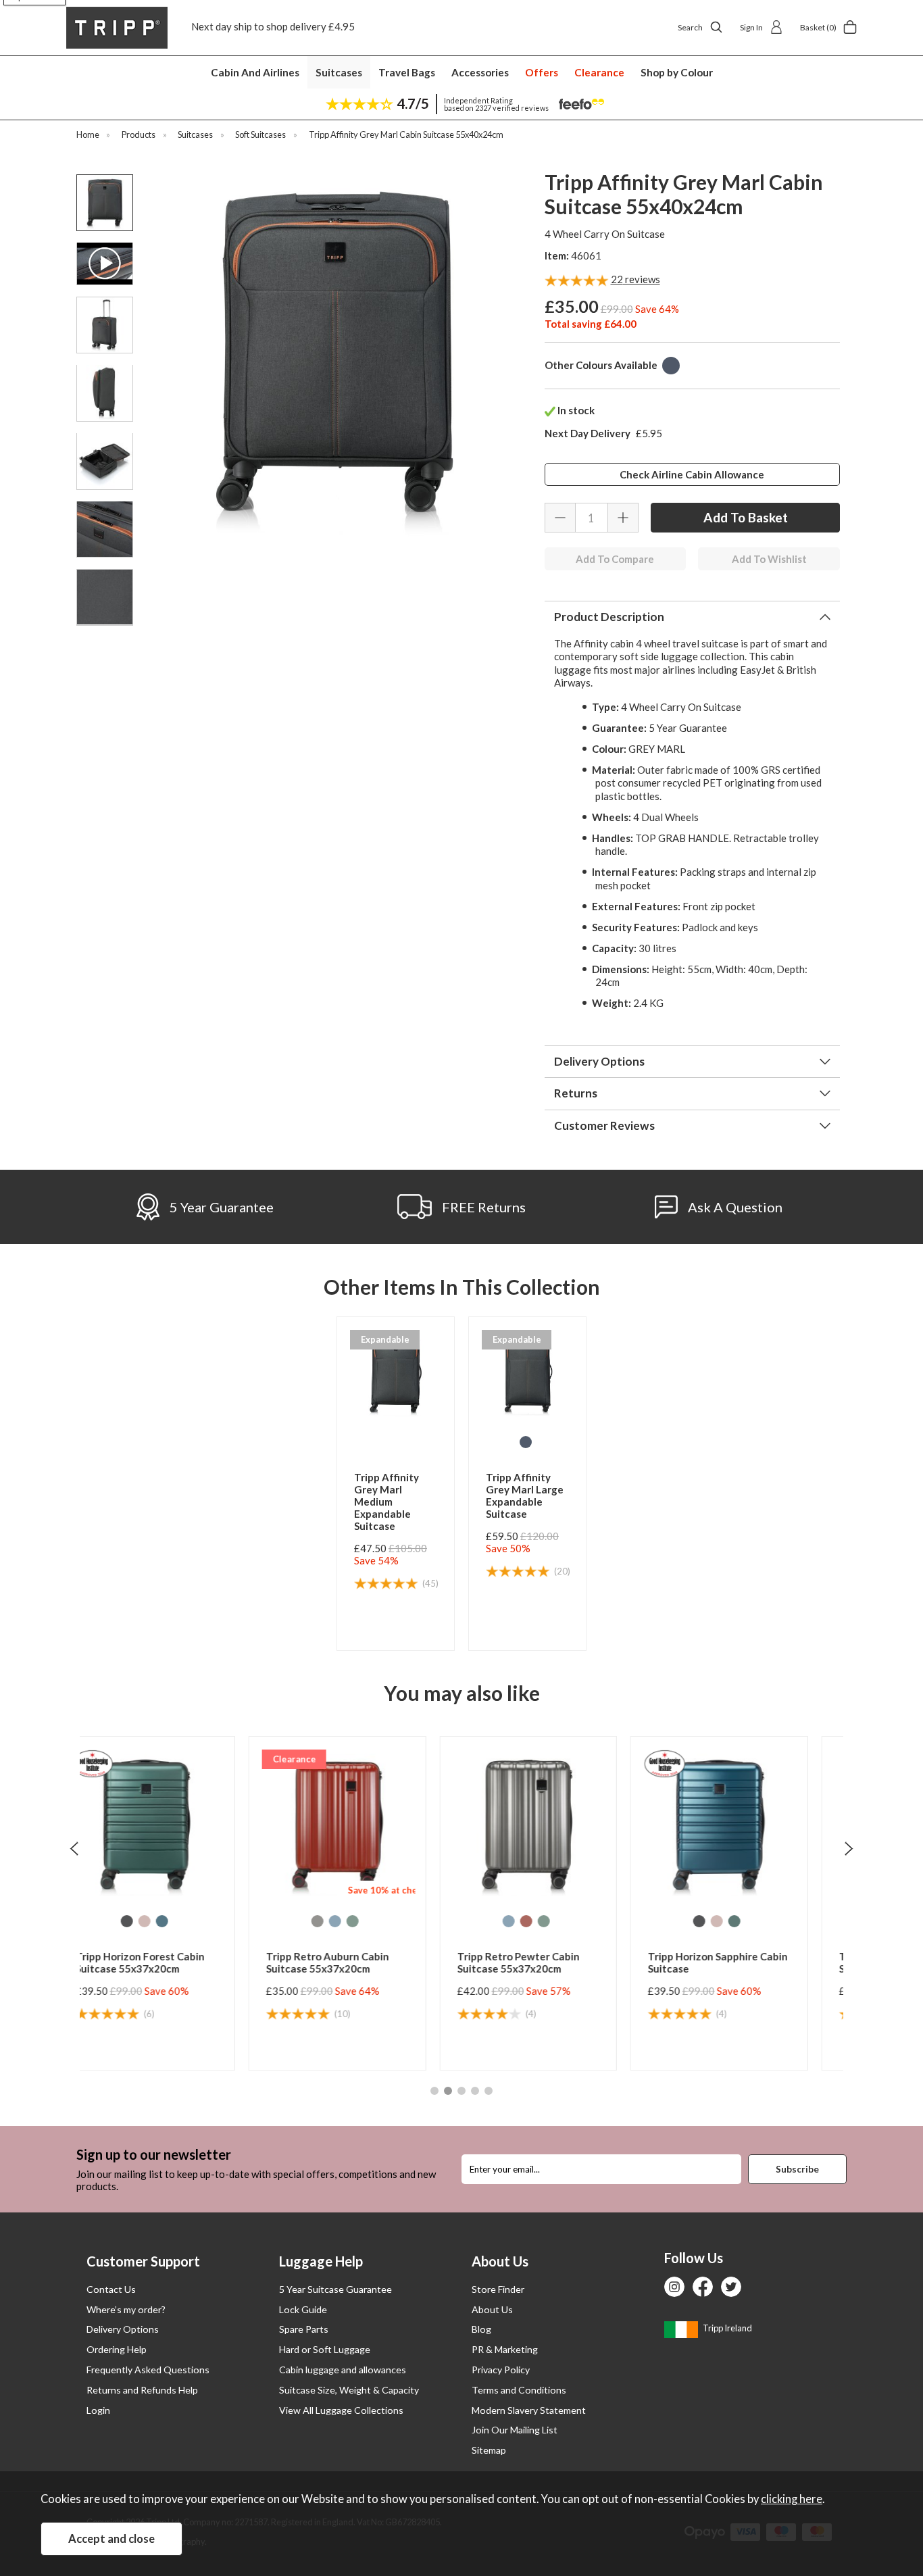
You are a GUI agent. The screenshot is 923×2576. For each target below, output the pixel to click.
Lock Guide (303, 2309)
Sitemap (489, 2450)
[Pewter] (155, 1921)
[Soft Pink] (555, 1921)
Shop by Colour (677, 72)
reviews (635, 279)
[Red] (364, 1921)
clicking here (792, 2499)
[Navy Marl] (671, 366)
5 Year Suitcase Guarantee (335, 2289)
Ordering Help (117, 2349)
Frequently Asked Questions (148, 2370)
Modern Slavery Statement (529, 2410)
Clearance (599, 72)
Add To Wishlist (769, 559)
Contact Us (111, 2289)
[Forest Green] (572, 1921)
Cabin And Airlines (255, 72)
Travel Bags (407, 72)
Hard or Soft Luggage (325, 2349)
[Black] (537, 1921)
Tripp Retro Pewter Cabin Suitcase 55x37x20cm (356, 1962)
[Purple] (755, 1921)
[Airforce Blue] (173, 1921)
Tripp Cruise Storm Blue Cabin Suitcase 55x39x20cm (748, 1962)
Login (98, 2410)
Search (690, 27)
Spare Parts (304, 2329)
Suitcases (339, 72)
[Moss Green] (191, 1921)
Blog (481, 2329)
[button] (434, 2091)
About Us (492, 2309)
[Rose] (737, 1921)
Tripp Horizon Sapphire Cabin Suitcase (556, 1962)
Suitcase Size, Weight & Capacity (349, 2390)
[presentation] (74, 1848)
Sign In (751, 27)
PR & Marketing (505, 2349)
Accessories (480, 72)
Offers (542, 72)
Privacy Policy (501, 2370)
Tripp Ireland (727, 2328)
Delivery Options (123, 2329)
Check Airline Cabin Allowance (692, 474)
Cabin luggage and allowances (343, 2370)
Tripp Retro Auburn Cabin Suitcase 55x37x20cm (166, 1962)
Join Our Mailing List (515, 2430)
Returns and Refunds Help (142, 2390)
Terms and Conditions (519, 2390)
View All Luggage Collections (341, 2410)
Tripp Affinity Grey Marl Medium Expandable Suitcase (386, 1502)
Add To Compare (615, 559)
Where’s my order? (126, 2309)
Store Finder (498, 2289)
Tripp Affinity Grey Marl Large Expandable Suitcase (525, 1495)
